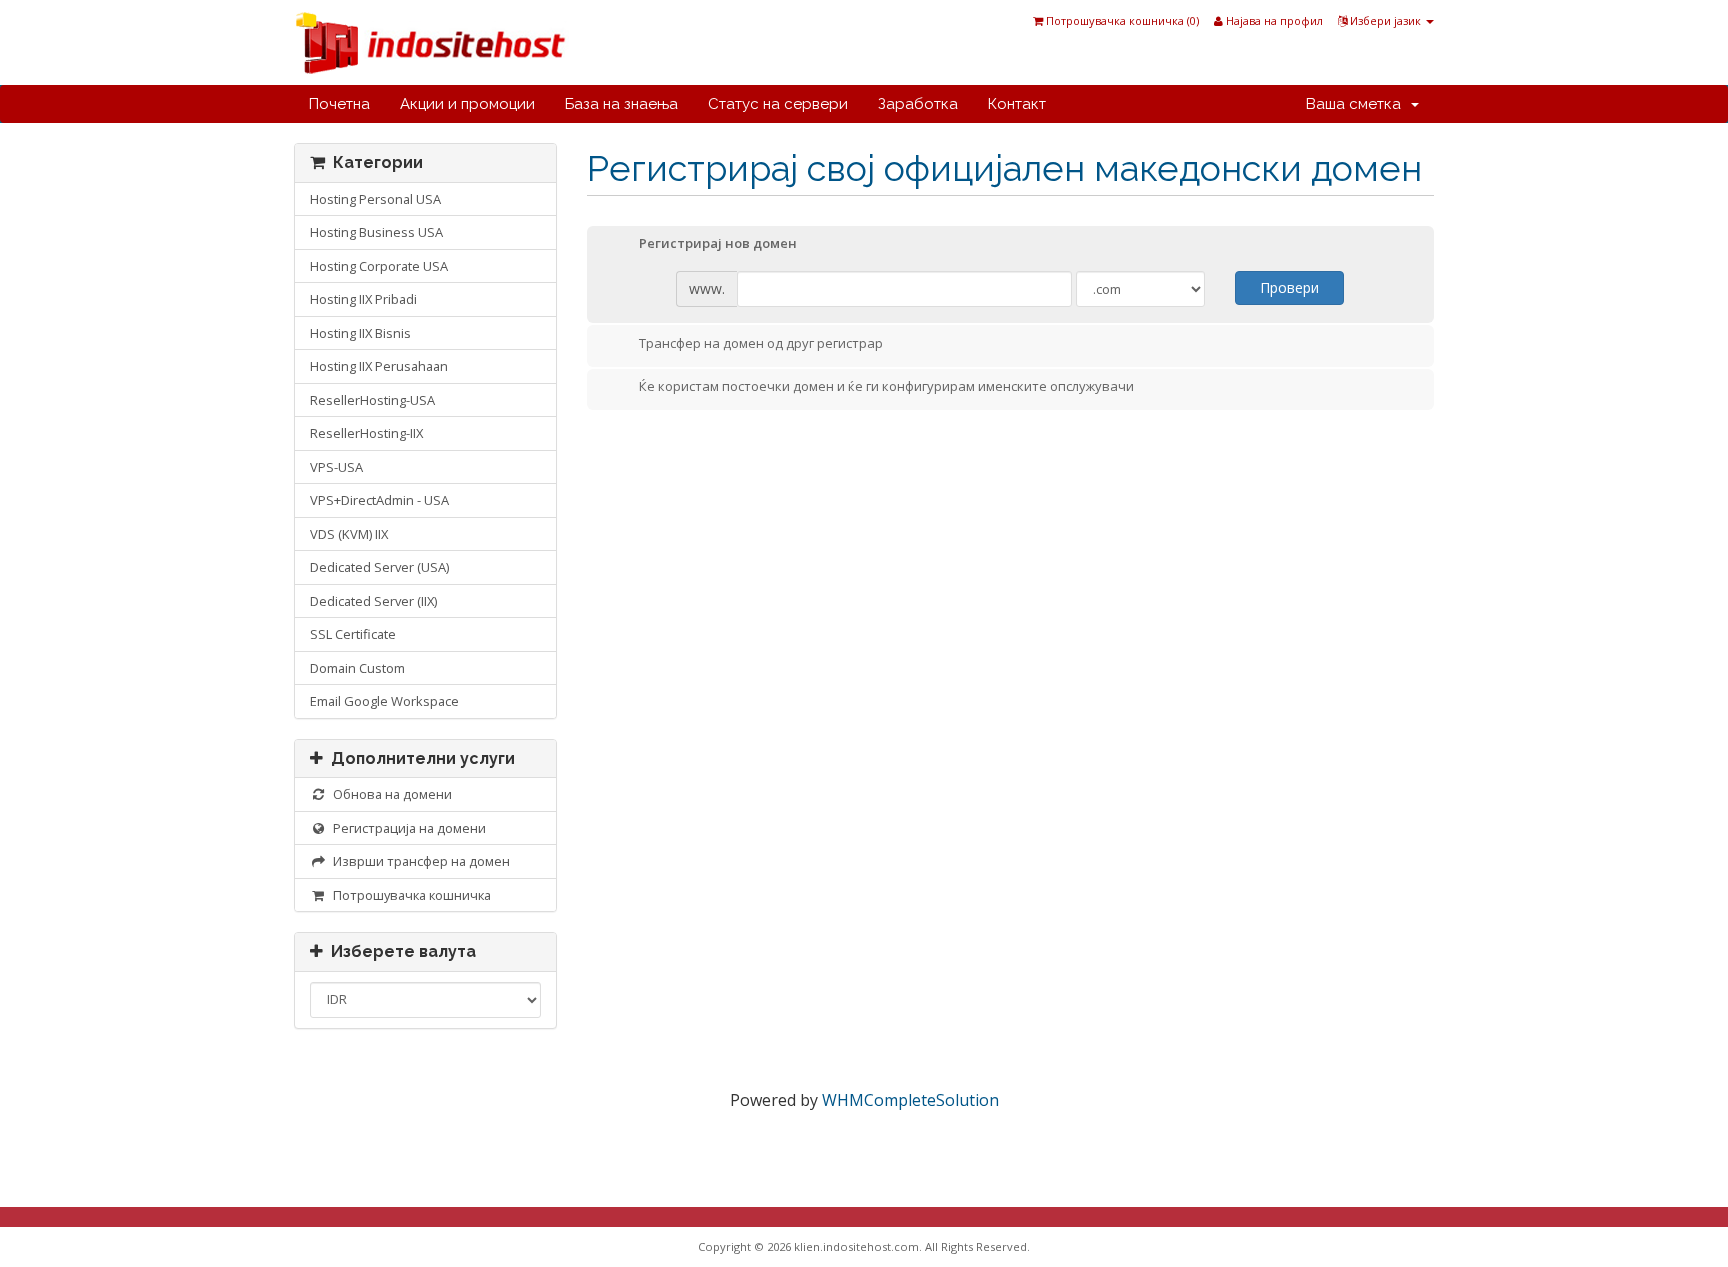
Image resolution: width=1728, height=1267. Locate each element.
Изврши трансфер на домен (418, 861)
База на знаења (621, 104)
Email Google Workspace (384, 701)
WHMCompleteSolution (910, 1100)
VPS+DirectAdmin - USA (379, 500)
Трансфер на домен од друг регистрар (761, 343)
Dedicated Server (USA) (379, 567)
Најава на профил (1273, 20)
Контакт (1017, 104)
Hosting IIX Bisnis (360, 333)
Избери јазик (1385, 20)
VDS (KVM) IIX (349, 534)
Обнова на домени (389, 794)
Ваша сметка (1357, 104)
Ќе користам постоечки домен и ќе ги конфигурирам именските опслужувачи (886, 387)
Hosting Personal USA (375, 199)
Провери (1289, 287)
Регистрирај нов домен (718, 244)
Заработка (918, 104)
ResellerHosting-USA (372, 400)
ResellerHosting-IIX (366, 433)
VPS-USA (336, 467)
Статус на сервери (778, 104)
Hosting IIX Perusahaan (379, 366)
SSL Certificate (353, 634)
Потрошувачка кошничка (409, 895)
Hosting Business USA (376, 232)
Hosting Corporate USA (379, 266)
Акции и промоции (467, 104)
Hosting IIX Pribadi (363, 299)
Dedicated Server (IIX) (373, 601)
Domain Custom (357, 668)
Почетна (339, 104)
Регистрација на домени (406, 828)
